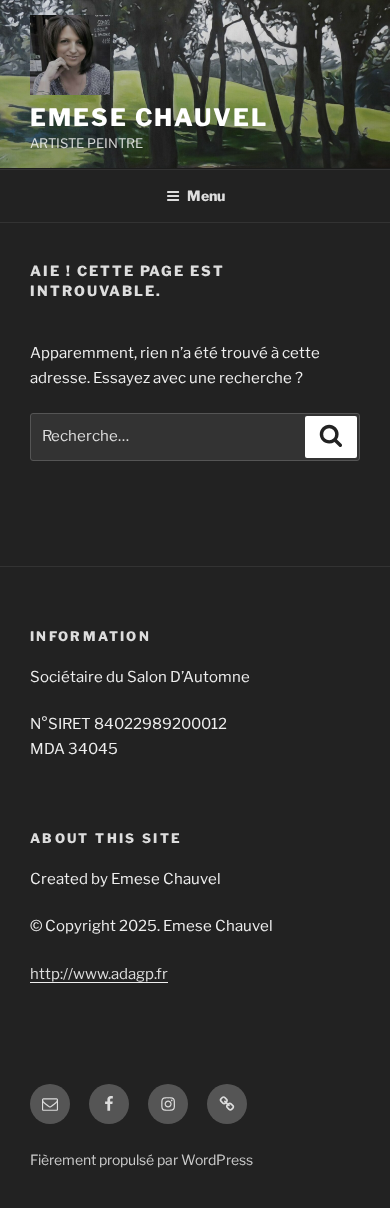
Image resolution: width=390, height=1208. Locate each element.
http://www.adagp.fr (99, 974)
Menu (206, 195)
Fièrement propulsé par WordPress (141, 1159)
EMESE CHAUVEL (149, 117)
